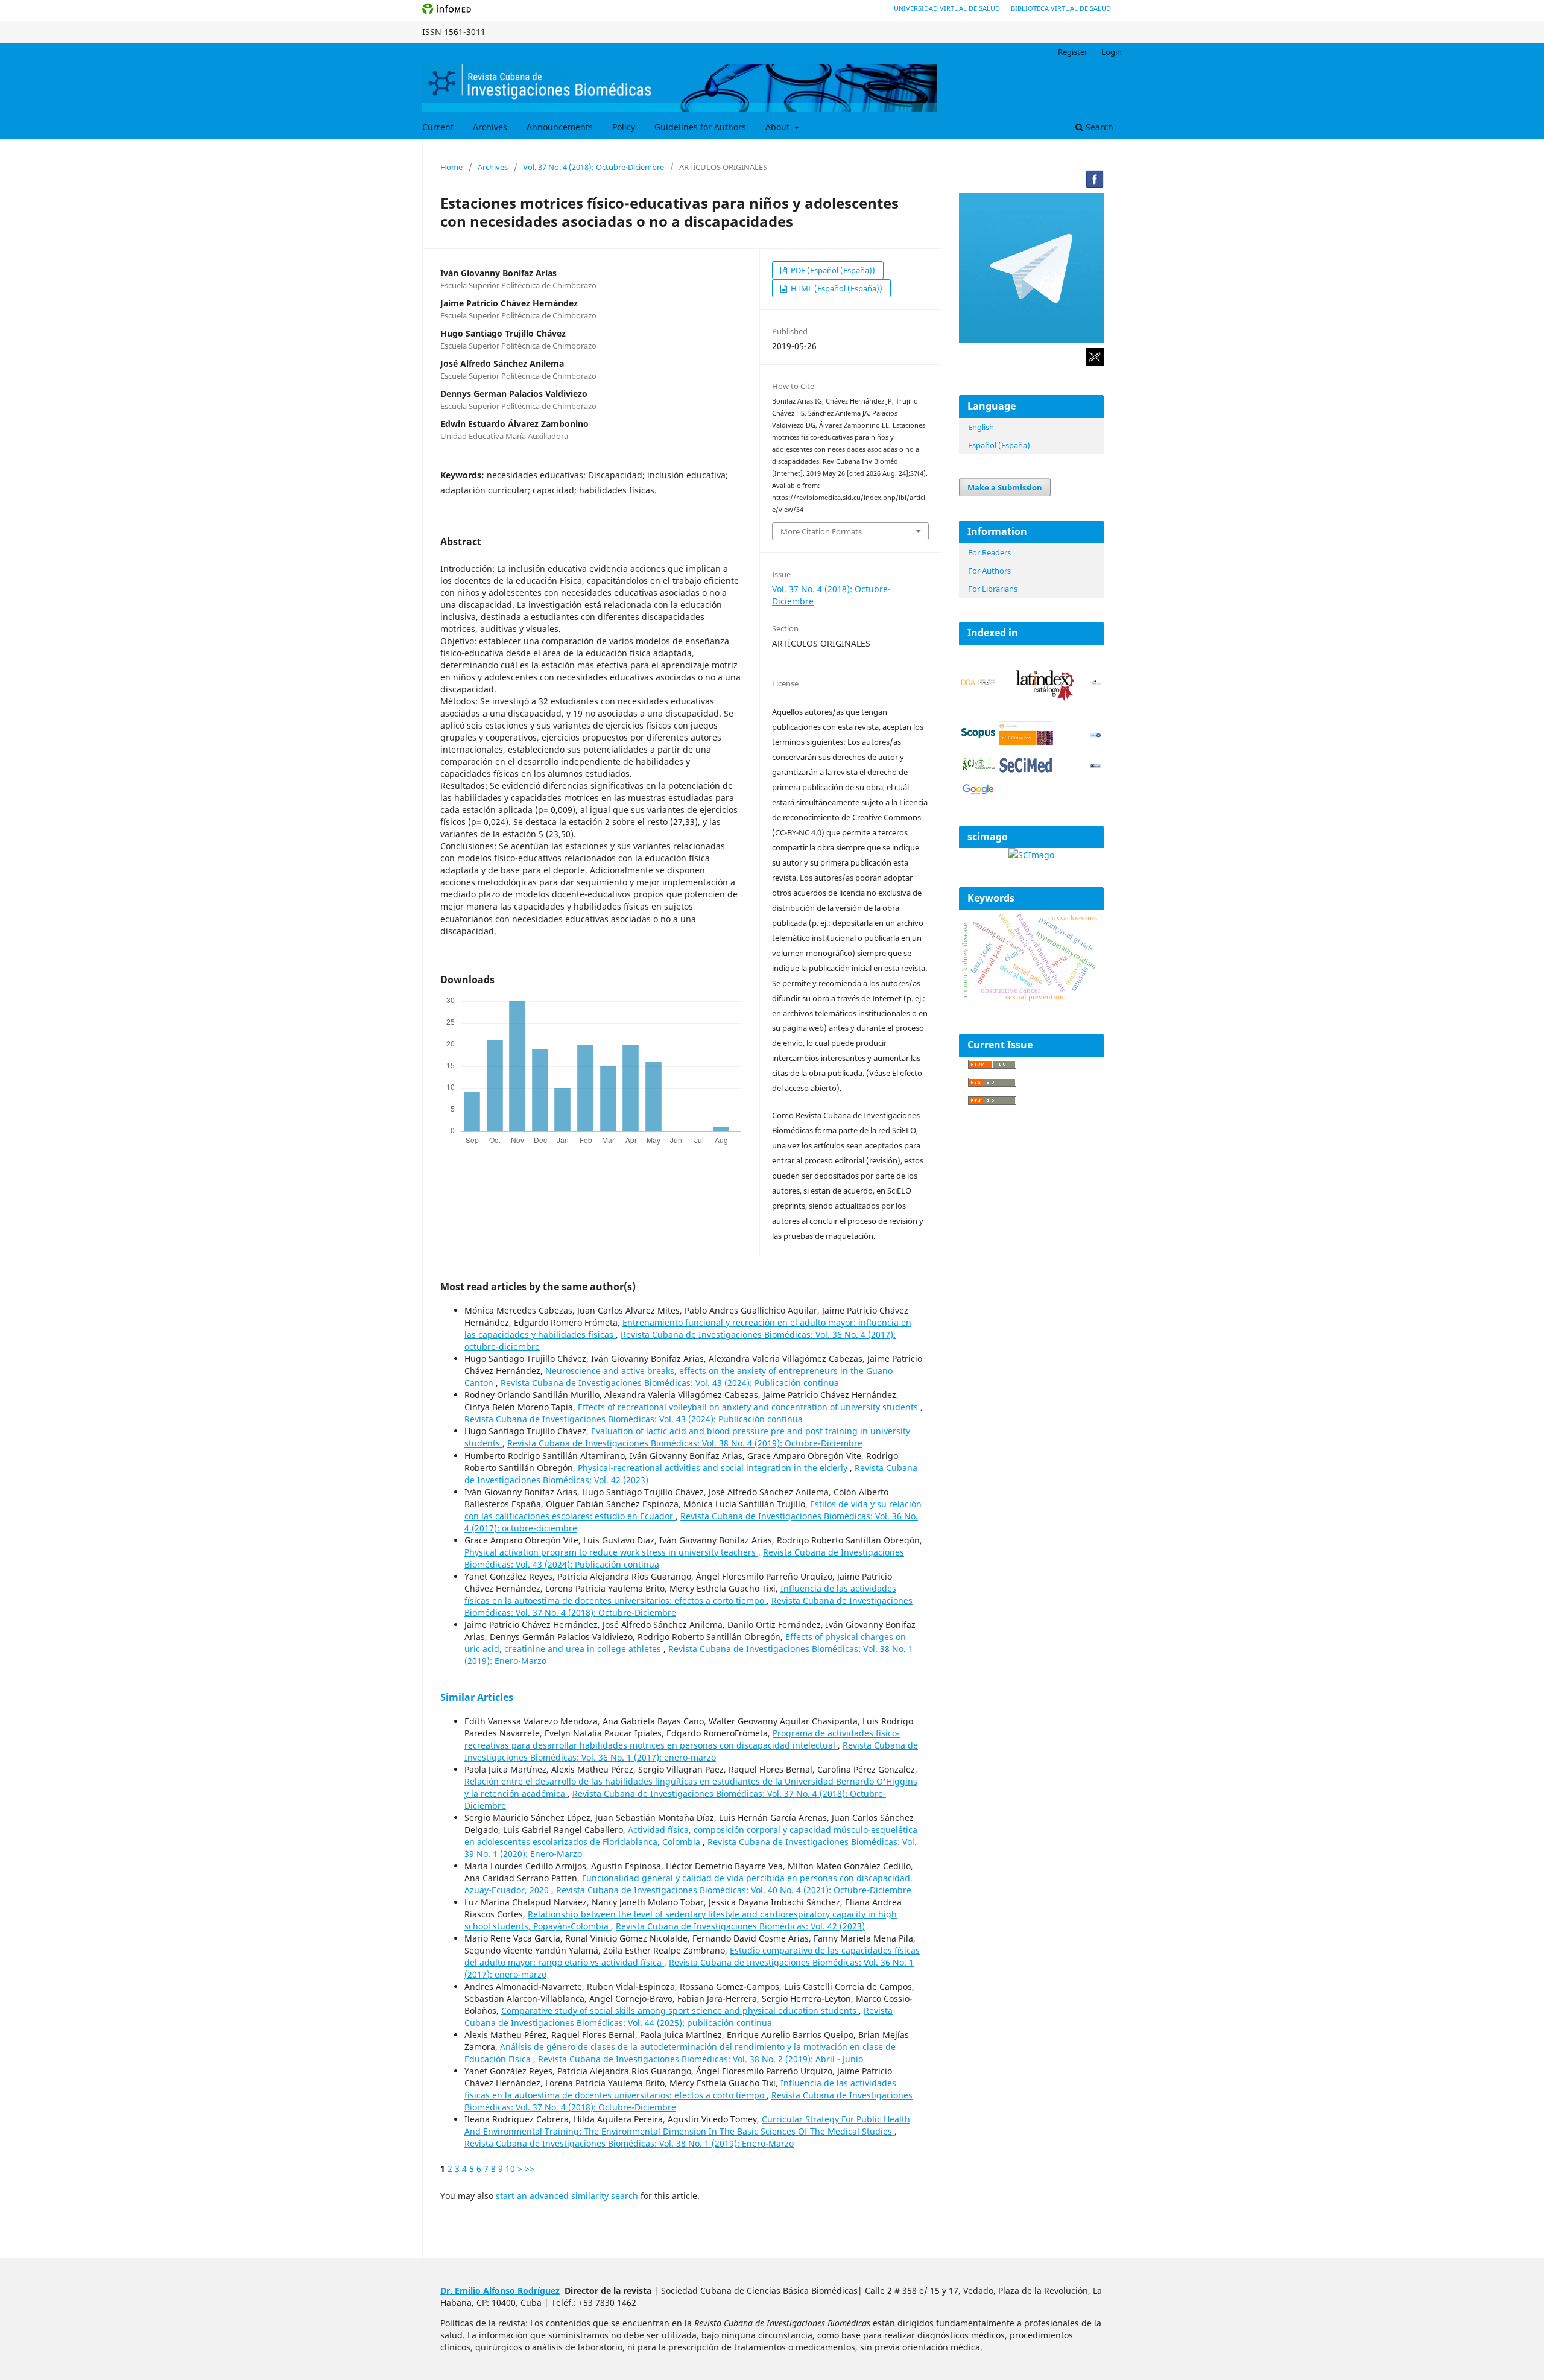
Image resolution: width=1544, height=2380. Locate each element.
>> (530, 2169)
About (779, 127)
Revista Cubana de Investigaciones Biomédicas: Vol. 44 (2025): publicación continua (679, 2017)
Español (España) (999, 445)
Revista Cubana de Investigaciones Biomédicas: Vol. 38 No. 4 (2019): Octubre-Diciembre (685, 1443)
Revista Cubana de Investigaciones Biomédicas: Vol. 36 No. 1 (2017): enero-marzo (691, 1751)
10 (510, 2169)
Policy (624, 127)
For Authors (989, 571)
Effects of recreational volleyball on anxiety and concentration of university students (749, 1407)
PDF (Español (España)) (832, 270)
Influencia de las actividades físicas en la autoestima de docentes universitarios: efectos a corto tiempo (680, 1594)
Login (1112, 52)
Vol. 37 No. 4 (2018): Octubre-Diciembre (593, 167)
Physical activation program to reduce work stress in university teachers (611, 1552)
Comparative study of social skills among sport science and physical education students (680, 2011)
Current (438, 127)
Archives (490, 127)
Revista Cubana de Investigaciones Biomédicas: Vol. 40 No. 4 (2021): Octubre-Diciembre (734, 1890)
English (981, 427)
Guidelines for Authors (700, 127)
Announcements (560, 127)
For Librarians (993, 589)
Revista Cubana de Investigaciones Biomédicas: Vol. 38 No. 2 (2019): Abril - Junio (701, 2059)
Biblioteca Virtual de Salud (1061, 8)
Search (1098, 127)
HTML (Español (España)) (836, 288)
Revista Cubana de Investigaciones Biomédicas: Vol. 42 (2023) (740, 1926)
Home (451, 167)
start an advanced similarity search (567, 2196)
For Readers (989, 552)
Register (1073, 52)
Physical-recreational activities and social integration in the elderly (714, 1468)
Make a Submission (1005, 487)
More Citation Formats (821, 531)
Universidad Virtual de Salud (947, 8)
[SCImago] (1031, 855)
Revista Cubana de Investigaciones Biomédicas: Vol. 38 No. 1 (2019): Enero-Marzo (629, 2143)
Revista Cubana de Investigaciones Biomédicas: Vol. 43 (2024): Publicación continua (670, 1383)
